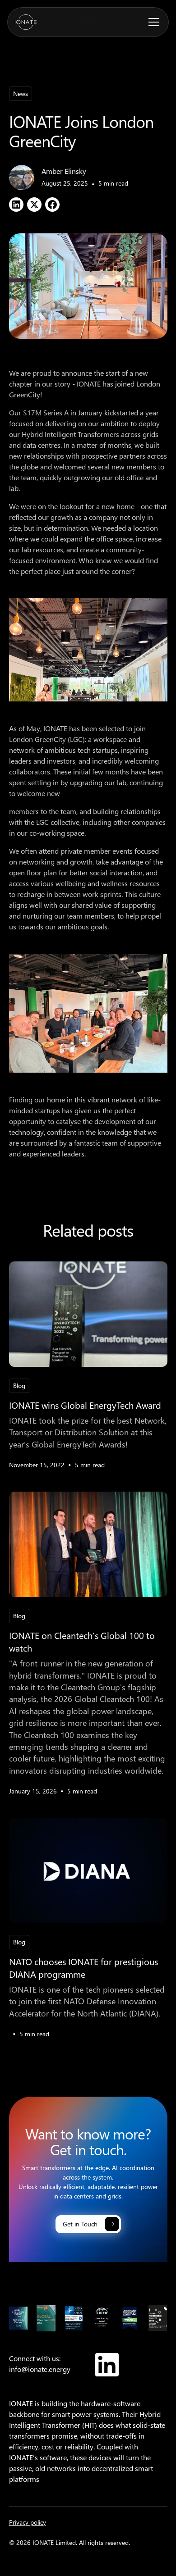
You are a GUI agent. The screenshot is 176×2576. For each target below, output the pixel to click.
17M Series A (48, 412)
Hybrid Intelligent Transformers (70, 434)
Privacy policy (28, 2522)
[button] (152, 22)
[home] (26, 22)
